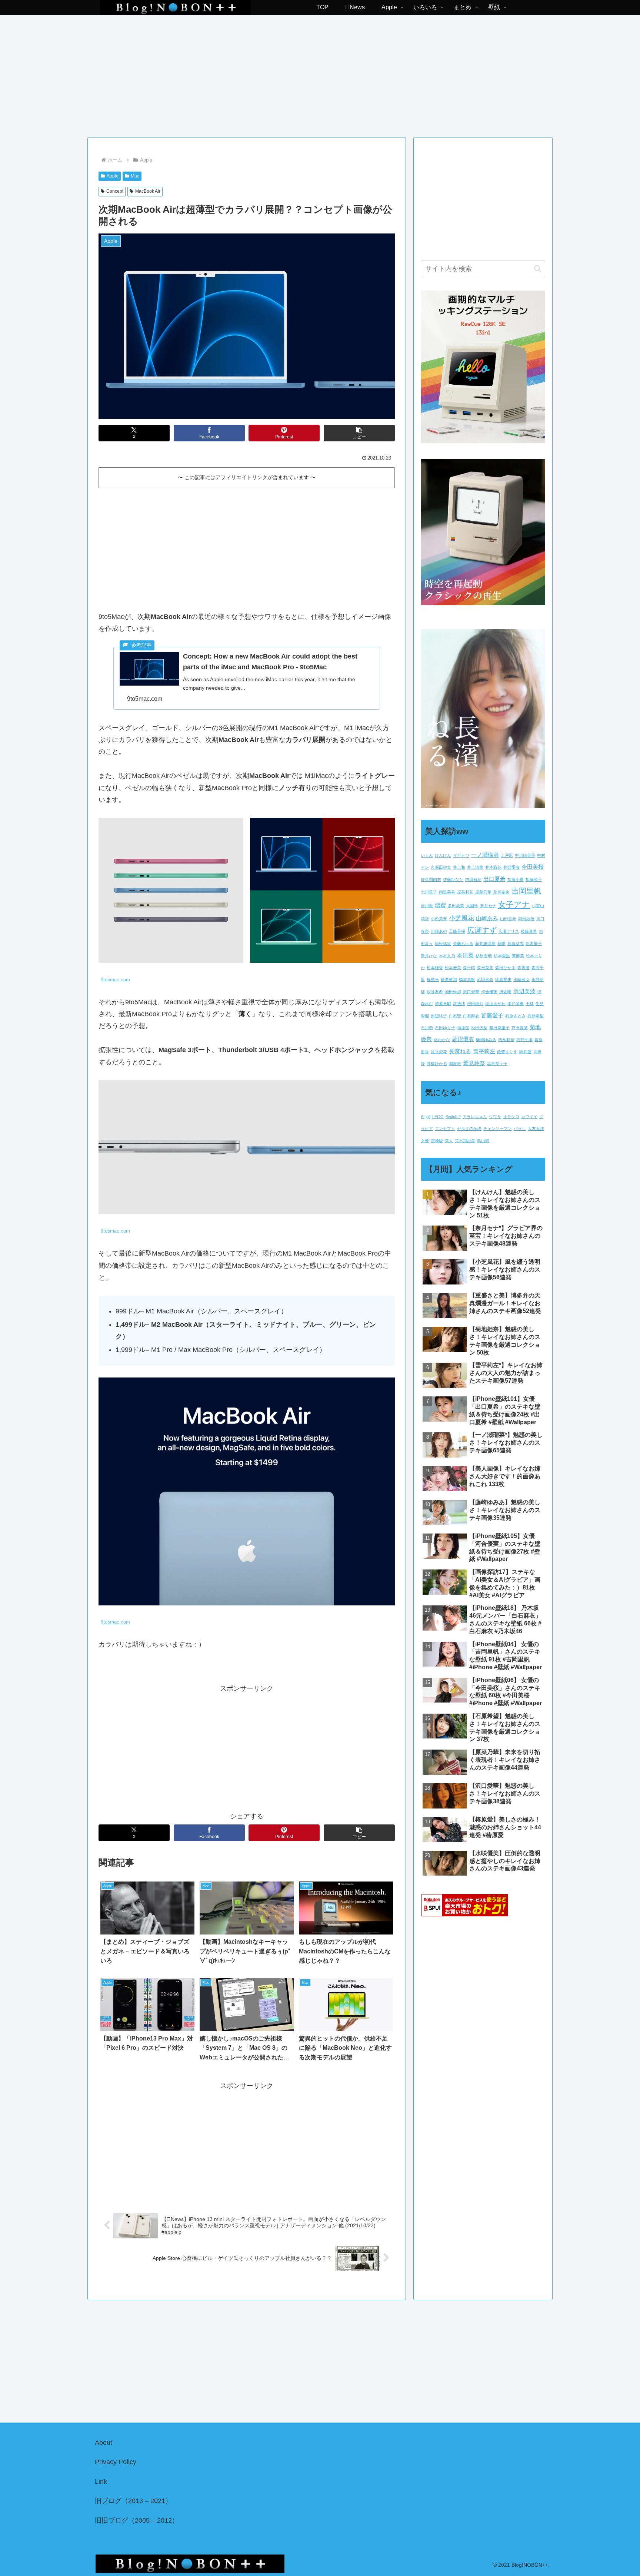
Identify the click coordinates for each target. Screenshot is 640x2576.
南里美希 (447, 892)
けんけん (443, 855)
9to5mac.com (115, 980)
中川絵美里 (525, 855)
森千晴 (469, 968)
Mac (135, 176)
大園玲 (472, 906)
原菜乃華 (483, 892)
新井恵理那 (485, 944)
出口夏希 (494, 879)
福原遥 (463, 1028)
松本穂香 (435, 968)
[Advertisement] (320, 73)
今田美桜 (533, 867)
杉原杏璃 (484, 956)
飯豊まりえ (507, 1052)
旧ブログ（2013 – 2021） (133, 2501)
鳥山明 (483, 1141)
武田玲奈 (485, 979)
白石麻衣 (471, 1016)
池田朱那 (453, 992)
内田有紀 (473, 879)
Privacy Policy (116, 2462)
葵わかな (442, 1040)
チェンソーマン (498, 1128)
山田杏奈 (508, 919)
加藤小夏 (516, 879)
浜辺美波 (524, 991)
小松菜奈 (439, 919)
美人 (449, 1141)
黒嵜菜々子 (497, 1064)
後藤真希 (529, 931)
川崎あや (439, 931)
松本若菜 (453, 968)
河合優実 (489, 992)
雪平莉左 (484, 1051)
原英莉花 (465, 892)
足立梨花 (439, 1052)
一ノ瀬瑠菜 (485, 855)
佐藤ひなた (453, 879)
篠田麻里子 (499, 1028)
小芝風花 (461, 918)
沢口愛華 (471, 992)
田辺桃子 (439, 1016)
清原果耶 (443, 1004)
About (104, 2443)
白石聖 (455, 1016)
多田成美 (456, 906)
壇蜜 (440, 905)
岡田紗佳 (526, 919)
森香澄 (524, 968)
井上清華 (475, 867)
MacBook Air (148, 191)
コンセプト (445, 1128)
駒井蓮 (525, 1052)
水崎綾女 (521, 979)
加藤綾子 (534, 879)
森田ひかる (505, 968)
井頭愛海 (511, 867)
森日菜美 (485, 968)
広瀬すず (482, 930)
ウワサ (495, 1117)
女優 (425, 1141)
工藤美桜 (457, 931)
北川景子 (429, 892)
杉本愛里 (502, 956)
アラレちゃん (475, 1117)
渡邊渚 (459, 1004)
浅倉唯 (505, 992)
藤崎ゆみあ (486, 1040)
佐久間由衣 (431, 879)
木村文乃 (447, 956)
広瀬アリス (509, 931)
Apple (113, 176)
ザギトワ (461, 855)
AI (423, 1117)
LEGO (438, 1117)
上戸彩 (507, 855)
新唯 (501, 944)
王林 (530, 1004)
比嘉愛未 (503, 979)
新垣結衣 (516, 944)
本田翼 (465, 955)
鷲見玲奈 (474, 1063)
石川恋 (427, 1028)
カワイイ (529, 1117)
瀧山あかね (495, 1004)
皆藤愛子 (492, 1015)
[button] (359, 433)
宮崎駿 (437, 1141)
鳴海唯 (455, 1064)
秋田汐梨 (479, 1028)
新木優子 (534, 944)
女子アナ (514, 905)
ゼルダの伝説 (469, 1128)
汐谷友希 (435, 992)
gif (428, 1117)
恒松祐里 (443, 944)
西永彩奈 (506, 1040)
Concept (115, 191)
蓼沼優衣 (463, 1039)
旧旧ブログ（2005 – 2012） (137, 2520)
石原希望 (536, 1016)
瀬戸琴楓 (516, 1004)
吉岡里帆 (526, 891)
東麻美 (518, 956)
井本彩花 (493, 867)
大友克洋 (536, 1128)
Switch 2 (453, 1117)
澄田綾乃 (475, 1004)
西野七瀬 (524, 1040)
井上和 (459, 867)
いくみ (427, 855)
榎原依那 (449, 979)
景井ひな (429, 956)
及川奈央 (501, 892)
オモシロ (511, 1117)
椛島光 (433, 979)
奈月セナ (488, 906)
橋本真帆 (467, 979)
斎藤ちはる (463, 944)
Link (101, 2481)
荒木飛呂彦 (465, 1141)
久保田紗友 (441, 867)
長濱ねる (460, 1051)
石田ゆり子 (445, 1028)
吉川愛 (427, 906)
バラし (520, 1128)
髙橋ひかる (437, 1064)
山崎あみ (487, 918)
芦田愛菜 (520, 1028)
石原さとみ (515, 1016)
